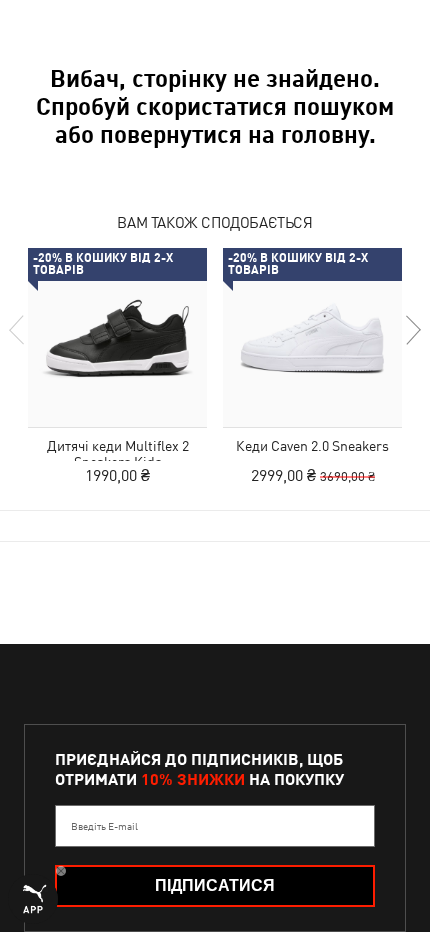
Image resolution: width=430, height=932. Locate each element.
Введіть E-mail (104, 826)
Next (412, 330)
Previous (18, 330)
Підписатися (215, 885)
